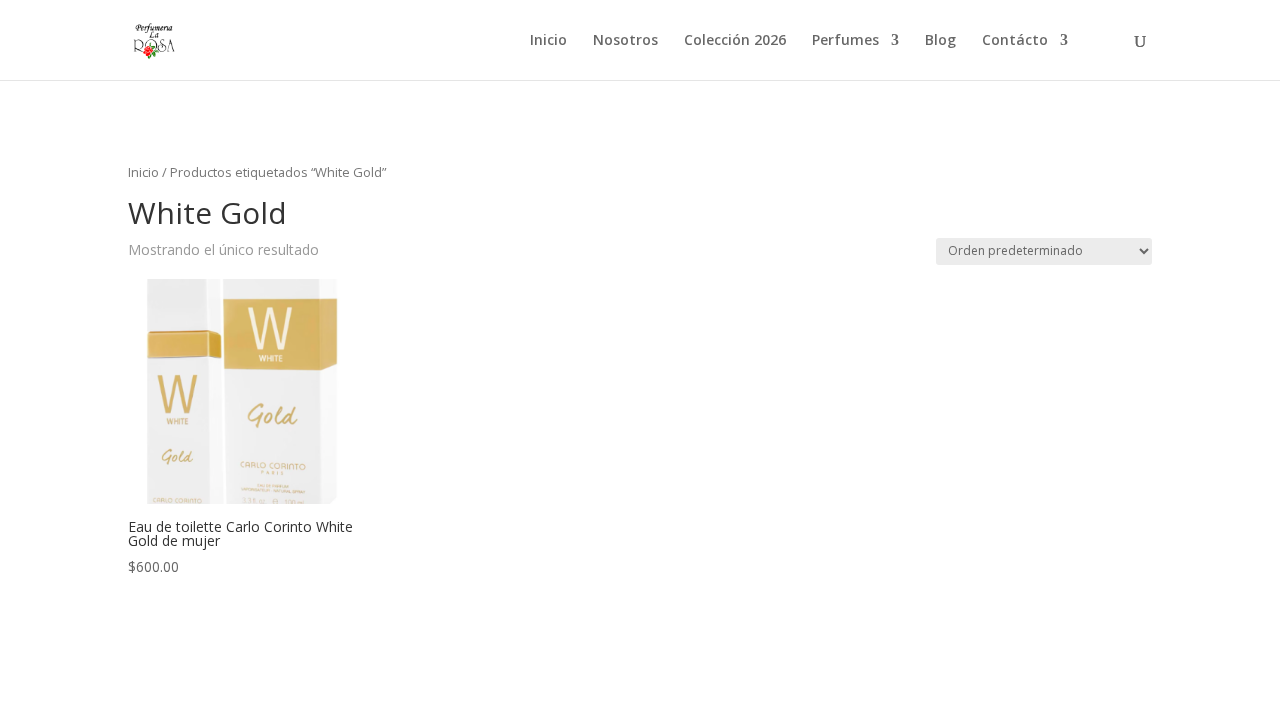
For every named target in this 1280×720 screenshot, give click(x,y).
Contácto (1015, 41)
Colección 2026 (735, 41)
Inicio (548, 41)
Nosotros (625, 41)
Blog (940, 41)
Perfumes (845, 41)
